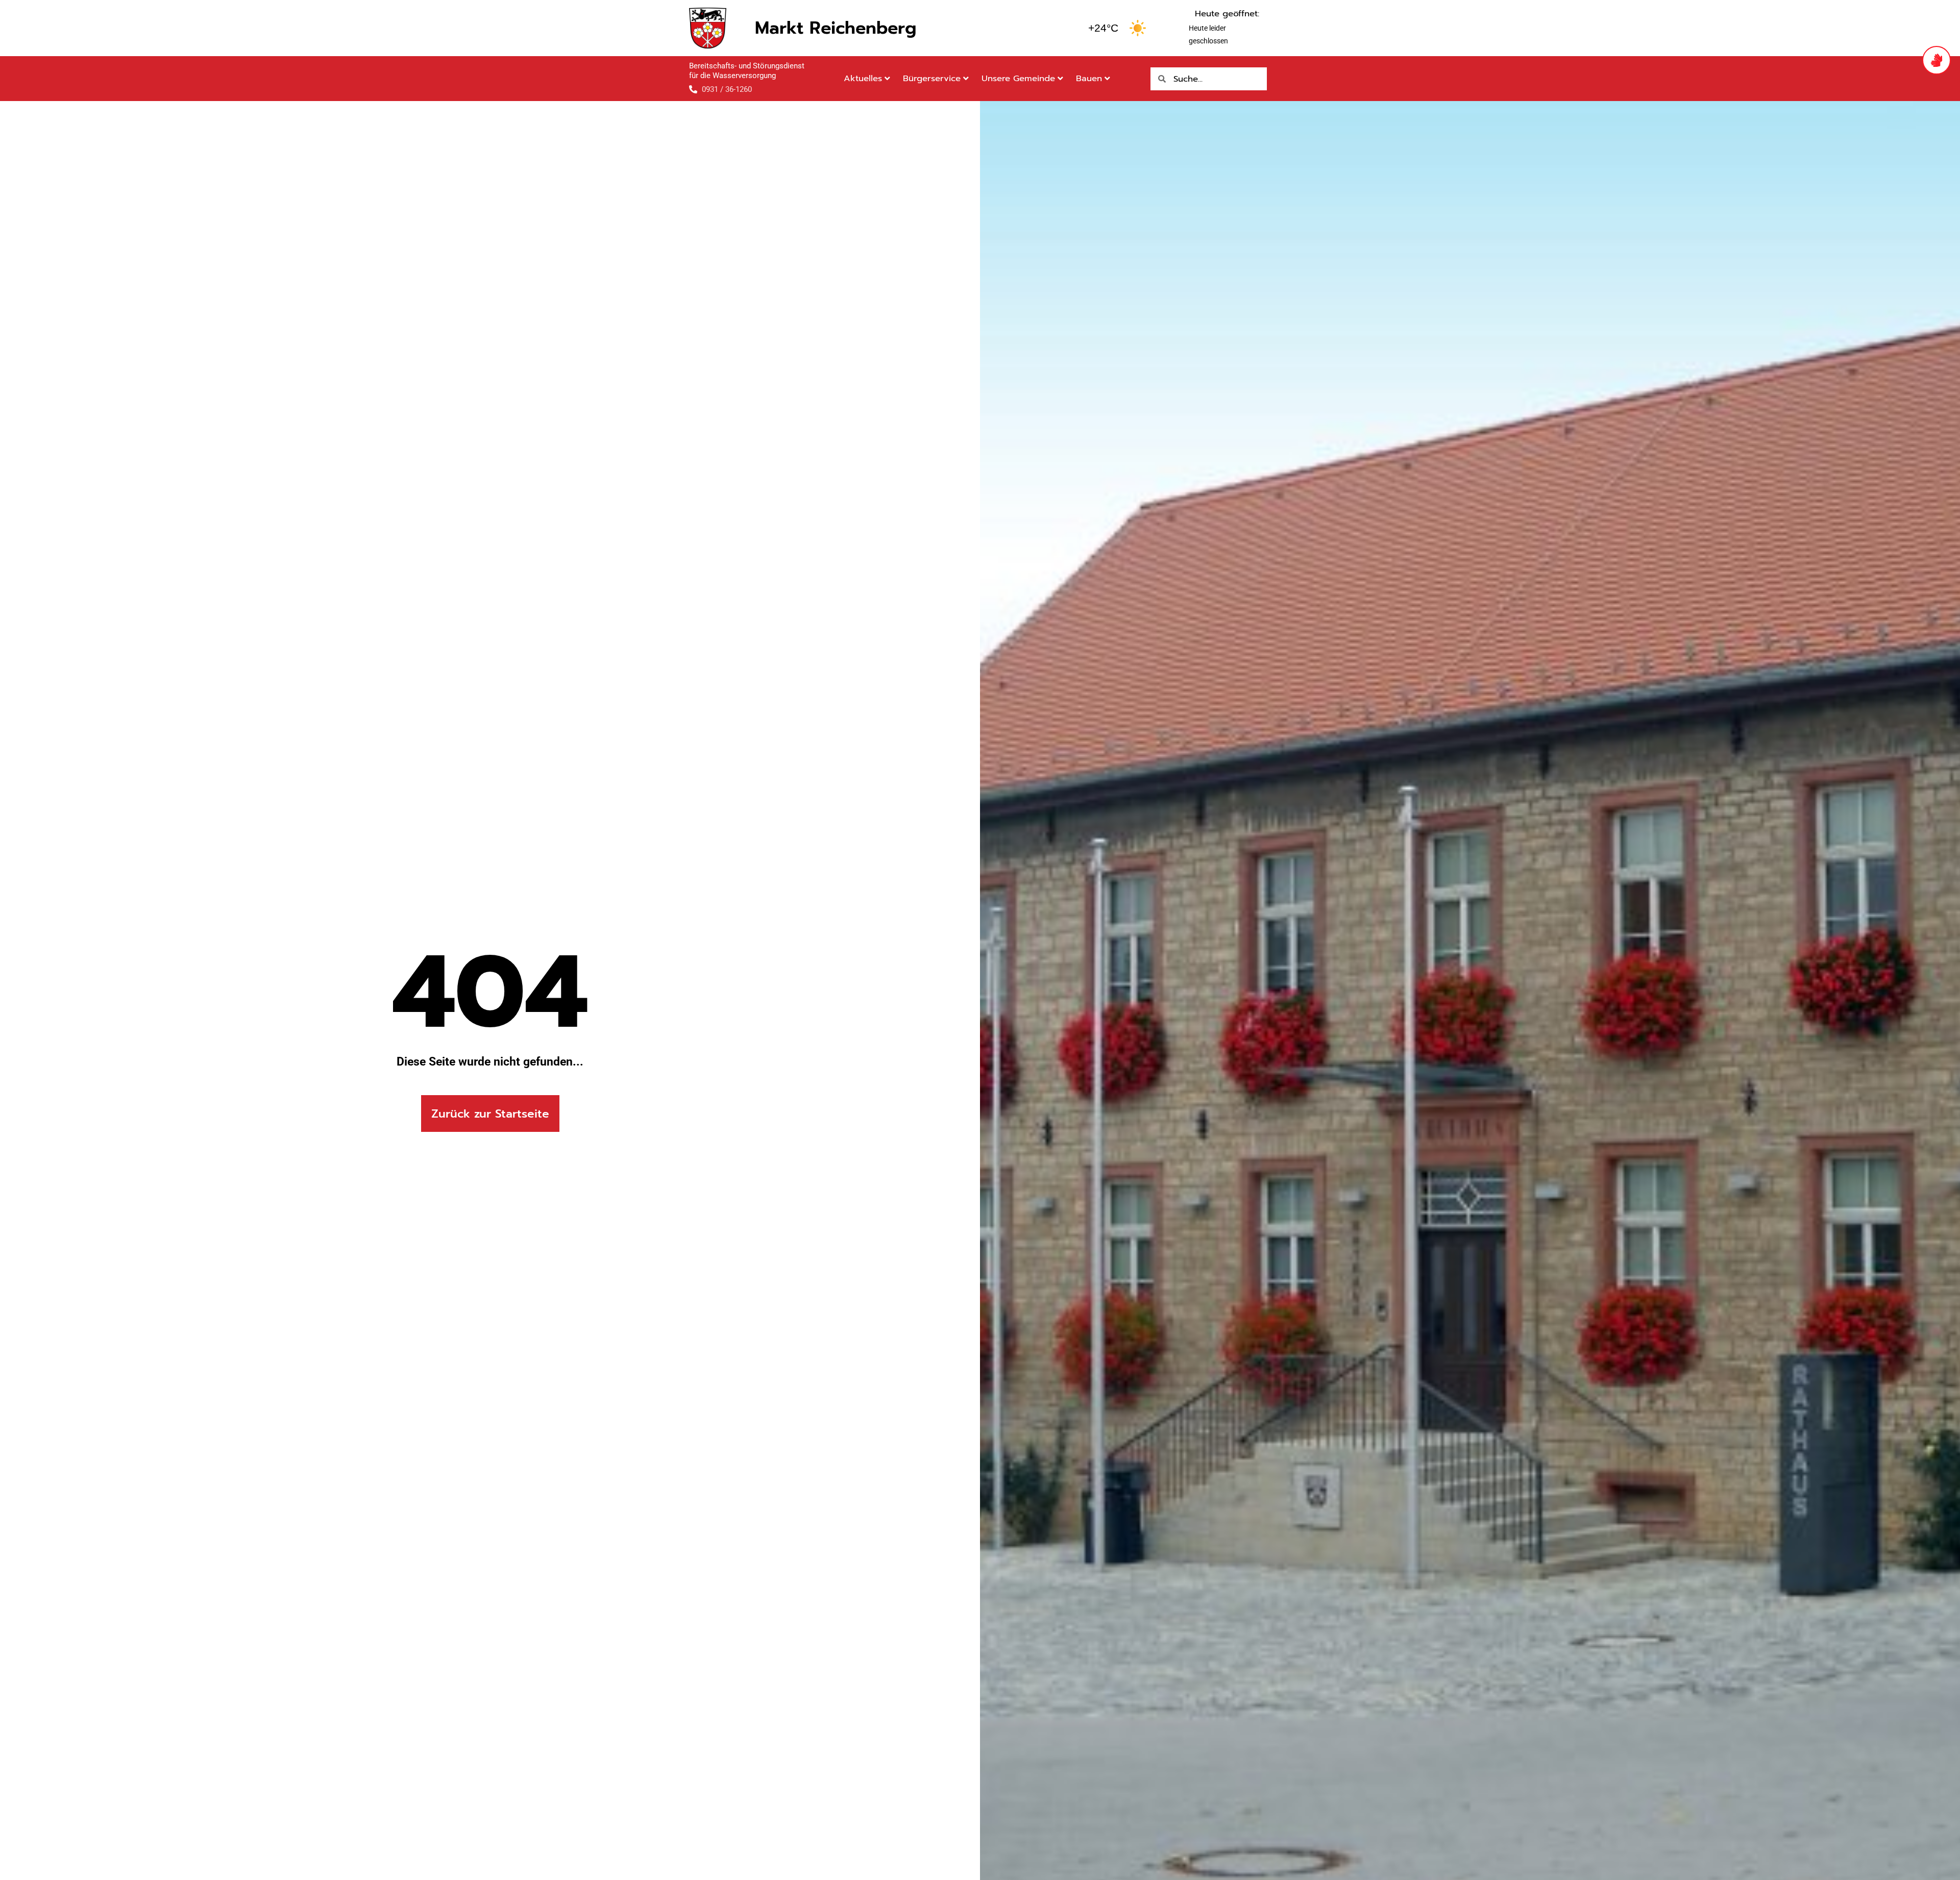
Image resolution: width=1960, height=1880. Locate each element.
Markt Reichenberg (836, 28)
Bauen (1089, 78)
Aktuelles (863, 78)
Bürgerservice (932, 78)
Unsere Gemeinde (1018, 78)
